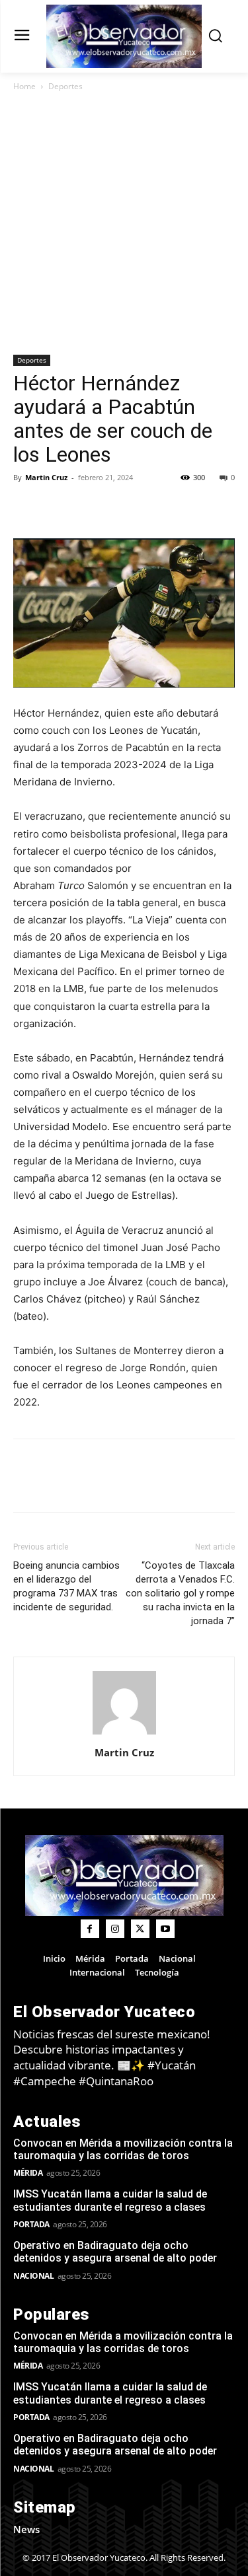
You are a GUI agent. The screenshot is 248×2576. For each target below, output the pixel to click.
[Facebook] (87, 507)
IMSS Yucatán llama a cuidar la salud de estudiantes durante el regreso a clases (110, 2200)
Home (24, 86)
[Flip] (26, 507)
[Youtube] (165, 1929)
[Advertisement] (124, 224)
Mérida (28, 2173)
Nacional (33, 2276)
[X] (118, 507)
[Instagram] (115, 1929)
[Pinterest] (148, 507)
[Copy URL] (57, 507)
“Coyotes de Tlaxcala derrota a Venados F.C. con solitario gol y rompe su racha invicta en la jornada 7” (180, 1593)
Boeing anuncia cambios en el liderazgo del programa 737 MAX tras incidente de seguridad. (66, 1586)
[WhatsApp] (179, 507)
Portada (31, 2224)
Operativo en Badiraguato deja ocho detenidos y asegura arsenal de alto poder (115, 2252)
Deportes (65, 86)
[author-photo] (124, 1734)
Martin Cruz (46, 477)
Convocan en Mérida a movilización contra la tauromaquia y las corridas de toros (123, 2149)
